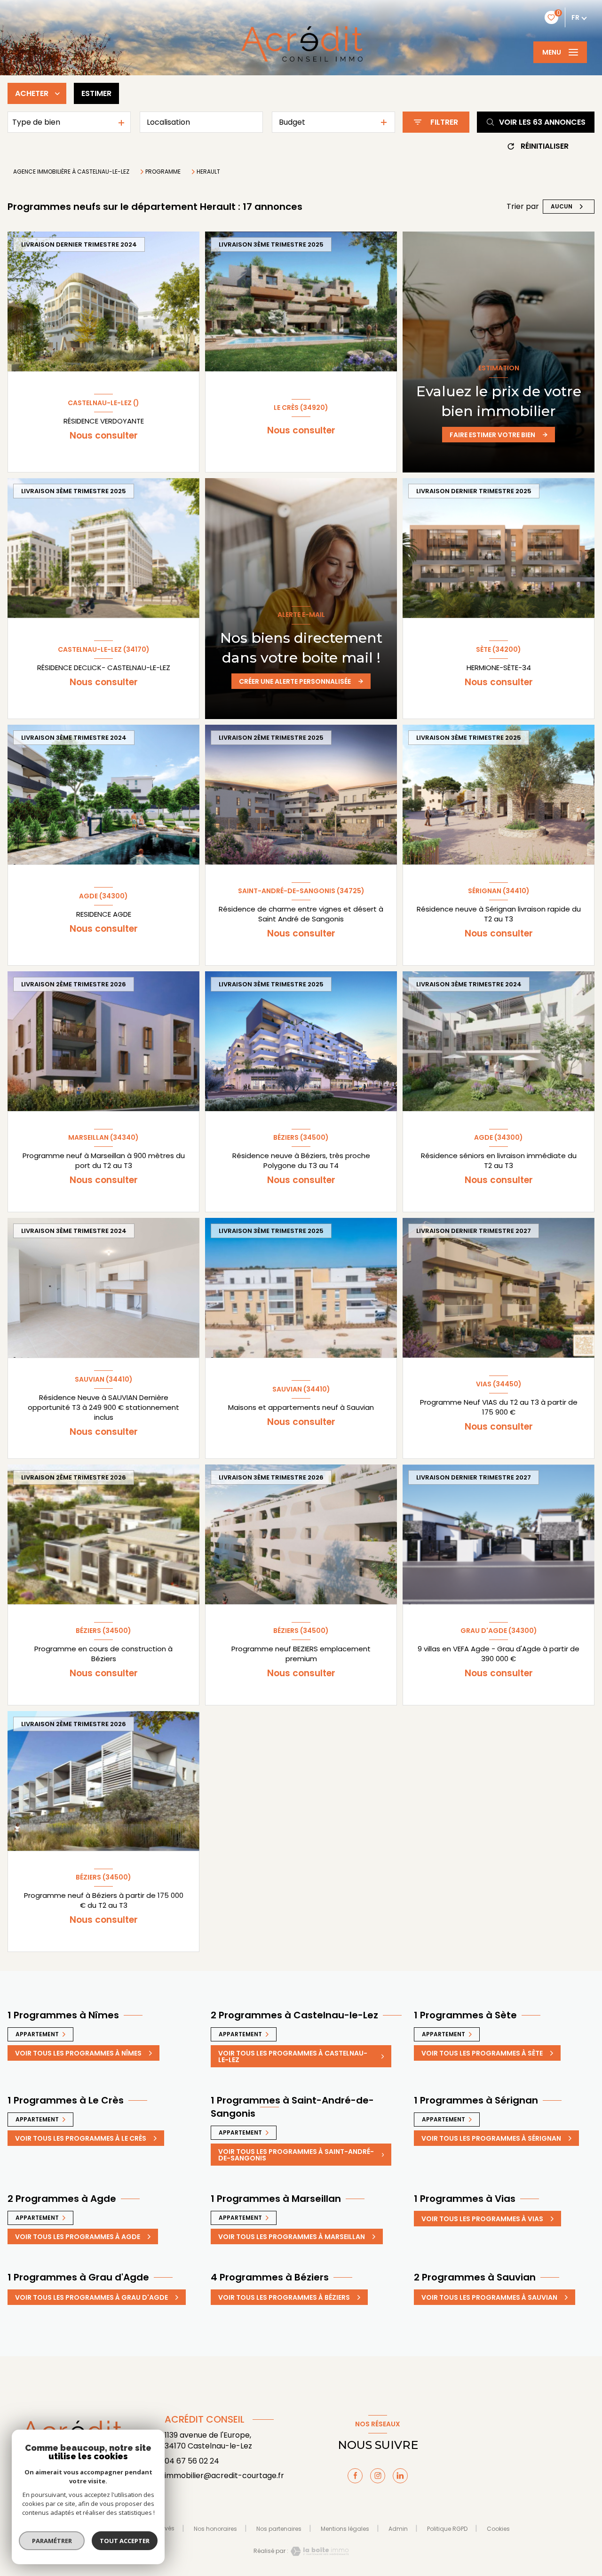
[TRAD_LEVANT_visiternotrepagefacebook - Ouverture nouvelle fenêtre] (355, 2476)
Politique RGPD (447, 2529)
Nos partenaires (279, 2529)
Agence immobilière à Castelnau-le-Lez (71, 172)
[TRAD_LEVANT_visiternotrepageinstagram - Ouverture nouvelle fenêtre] (378, 2476)
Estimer (96, 93)
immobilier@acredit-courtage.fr (224, 2476)
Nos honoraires (215, 2529)
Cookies (498, 2529)
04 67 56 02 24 (192, 2461)
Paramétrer (52, 2541)
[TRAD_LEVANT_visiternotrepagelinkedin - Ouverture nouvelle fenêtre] (400, 2476)
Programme (163, 172)
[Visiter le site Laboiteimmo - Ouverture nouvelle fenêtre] (318, 2551)
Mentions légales (345, 2529)
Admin (398, 2529)
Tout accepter (125, 2541)
